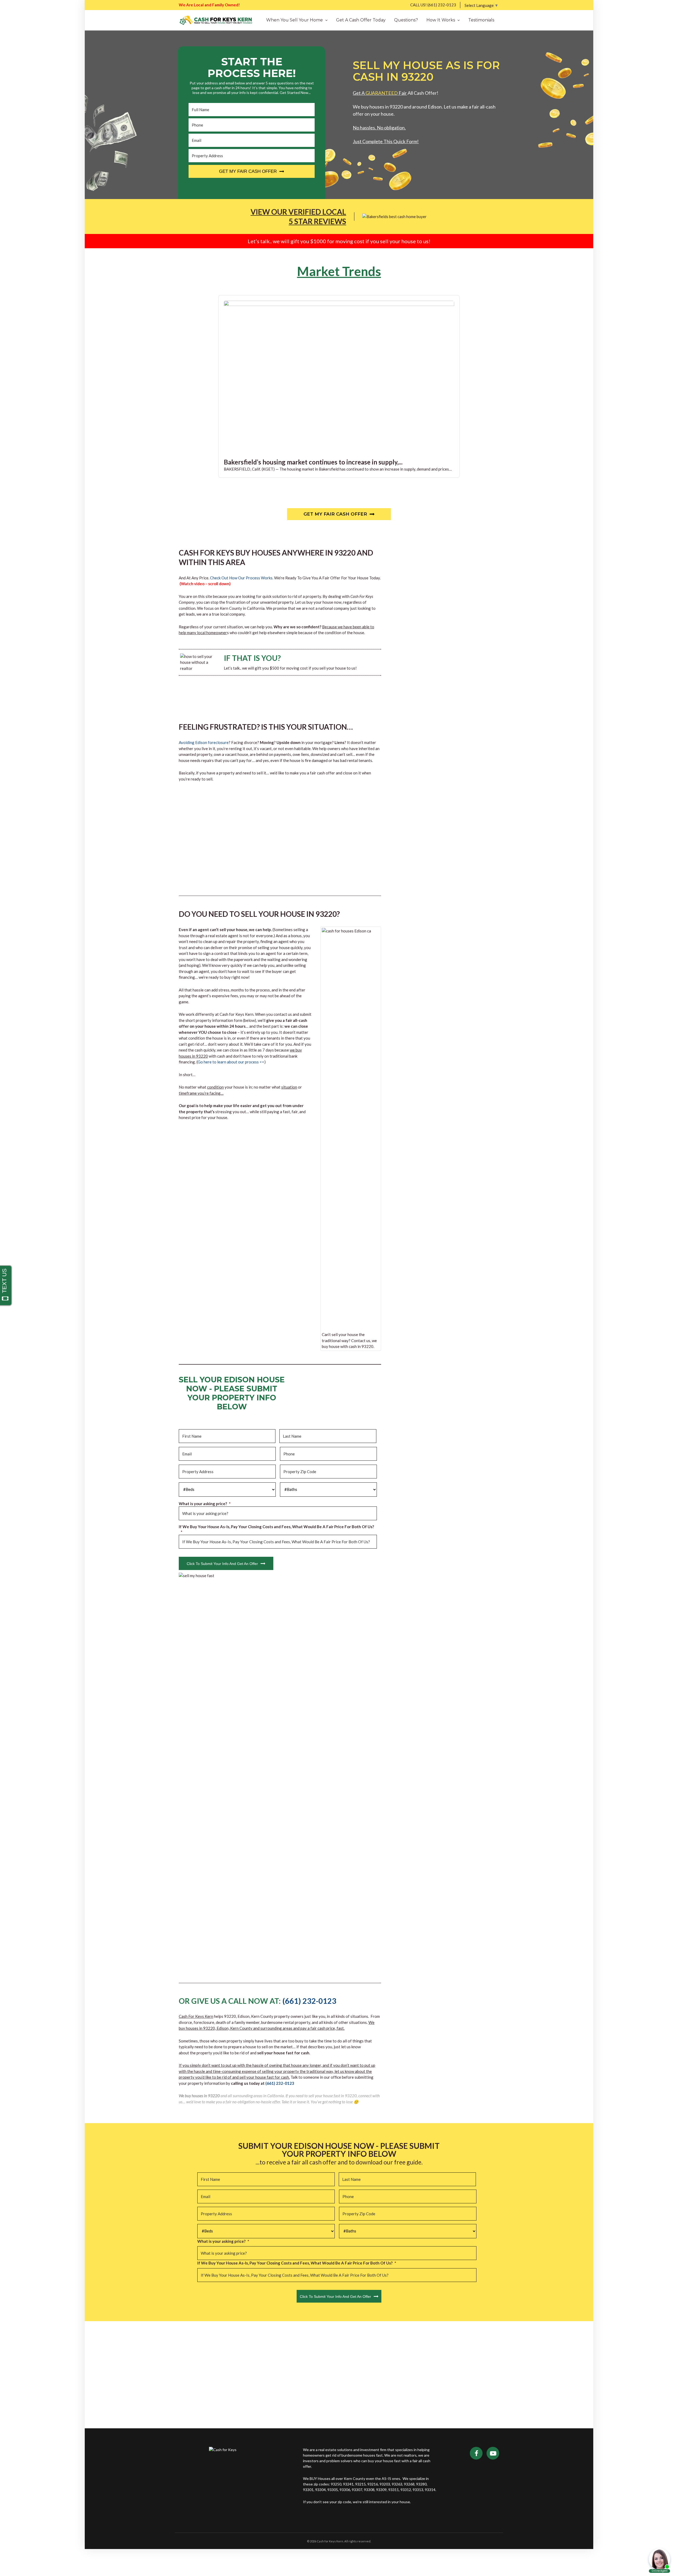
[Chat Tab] (339, 1288)
